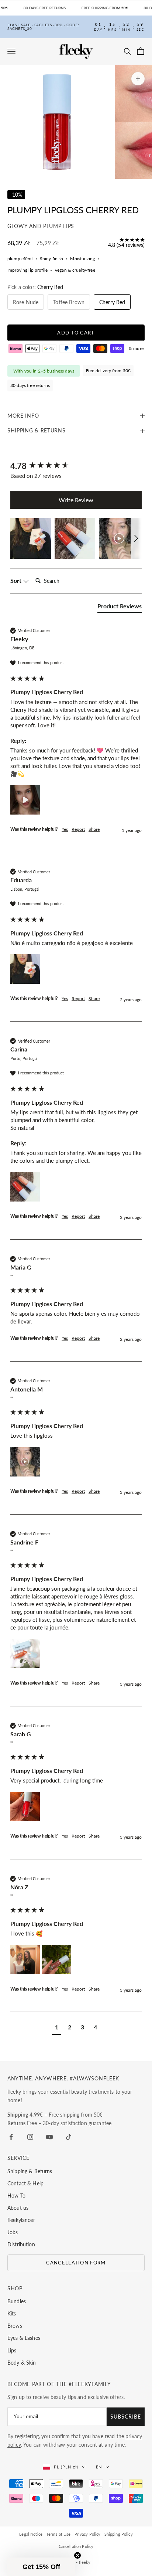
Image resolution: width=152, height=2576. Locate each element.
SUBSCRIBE (126, 2417)
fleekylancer (21, 2220)
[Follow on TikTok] (69, 2137)
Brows (15, 2326)
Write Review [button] (76, 500)
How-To (16, 2196)
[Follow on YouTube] (49, 2137)
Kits (12, 2313)
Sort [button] (17, 580)
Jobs (13, 2232)
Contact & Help (25, 2183)
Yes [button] (65, 829)
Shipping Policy (119, 2534)
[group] (76, 466)
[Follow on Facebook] (11, 2137)
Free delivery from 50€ (108, 371)
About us (18, 2208)
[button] (31, 538)
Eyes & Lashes (24, 2338)
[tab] (120, 608)
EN (99, 2467)
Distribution (21, 2244)
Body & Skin (22, 2363)
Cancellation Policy (76, 2546)
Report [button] (78, 829)
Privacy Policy (88, 2534)
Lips (12, 2350)
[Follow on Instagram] (30, 2137)
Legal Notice (31, 2534)
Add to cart (76, 333)
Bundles (17, 2301)
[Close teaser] (77, 2555)
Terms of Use (58, 2534)
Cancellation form (76, 2263)
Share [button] (94, 829)
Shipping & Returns (30, 2171)
